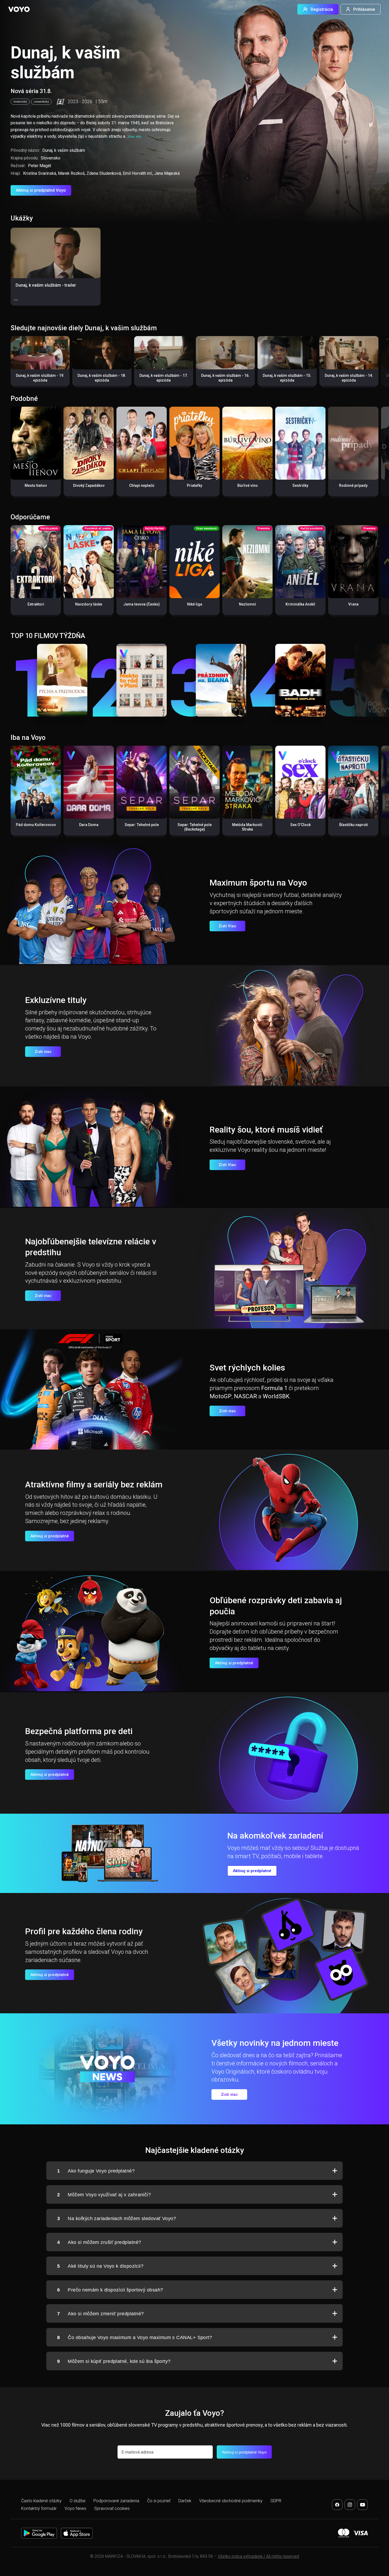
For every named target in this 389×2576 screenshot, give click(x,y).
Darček (185, 2501)
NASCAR (245, 1396)
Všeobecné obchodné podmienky (231, 2501)
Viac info (135, 137)
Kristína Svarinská (40, 173)
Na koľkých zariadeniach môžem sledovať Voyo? (117, 2219)
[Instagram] (350, 2505)
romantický (41, 102)
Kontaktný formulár (39, 2508)
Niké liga (195, 604)
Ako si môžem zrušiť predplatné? (99, 2242)
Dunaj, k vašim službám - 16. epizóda (225, 378)
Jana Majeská (167, 173)
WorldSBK (276, 1396)
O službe (78, 2501)
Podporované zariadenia (116, 2501)
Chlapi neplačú (142, 485)
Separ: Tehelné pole (142, 825)
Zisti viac (43, 1052)
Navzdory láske (89, 604)
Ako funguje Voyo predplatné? (96, 2171)
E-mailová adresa (137, 2452)
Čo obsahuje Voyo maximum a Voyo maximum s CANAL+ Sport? (135, 2337)
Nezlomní (247, 604)
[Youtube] (363, 2505)
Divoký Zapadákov (89, 485)
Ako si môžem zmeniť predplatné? (100, 2314)
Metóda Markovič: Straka (248, 827)
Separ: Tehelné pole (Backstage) (195, 827)
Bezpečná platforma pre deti (79, 1731)
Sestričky (300, 485)
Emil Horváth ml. (138, 173)
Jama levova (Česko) (142, 604)
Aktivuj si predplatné (50, 1536)
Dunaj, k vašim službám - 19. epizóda (40, 378)
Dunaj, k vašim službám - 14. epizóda (349, 378)
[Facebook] (337, 2505)
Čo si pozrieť (159, 2501)
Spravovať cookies (112, 2508)
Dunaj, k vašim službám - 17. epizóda (164, 378)
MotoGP (221, 1396)
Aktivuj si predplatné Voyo (41, 190)
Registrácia (322, 9)
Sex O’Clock (300, 825)
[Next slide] (379, 364)
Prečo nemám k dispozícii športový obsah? (110, 2290)
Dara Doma (89, 825)
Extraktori (36, 604)
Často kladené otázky (41, 2501)
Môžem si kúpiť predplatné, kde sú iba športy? (114, 2361)
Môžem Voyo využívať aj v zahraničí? (104, 2195)
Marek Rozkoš (71, 173)
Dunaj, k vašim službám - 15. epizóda (287, 378)
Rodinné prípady (353, 485)
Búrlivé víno (248, 485)
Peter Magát (40, 166)
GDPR (276, 2501)
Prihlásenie (364, 9)
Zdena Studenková (104, 173)
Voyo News (75, 2508)
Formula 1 (274, 1388)
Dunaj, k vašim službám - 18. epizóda (102, 378)
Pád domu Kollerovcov (36, 825)
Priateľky (195, 485)
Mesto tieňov (36, 485)
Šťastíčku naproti (353, 825)
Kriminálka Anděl (300, 604)
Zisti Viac (227, 926)
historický (20, 102)
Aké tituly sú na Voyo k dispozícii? (100, 2266)
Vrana (353, 604)
